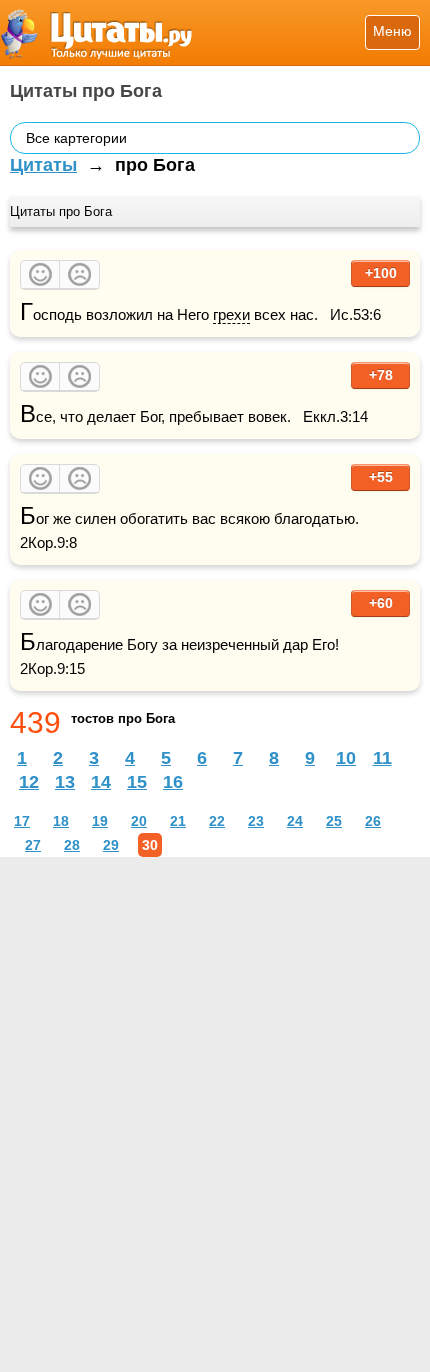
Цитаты (43, 165)
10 (346, 758)
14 (101, 782)
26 (373, 821)
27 (33, 845)
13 (65, 782)
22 (217, 821)
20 (139, 821)
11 (382, 758)
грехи (231, 314)
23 (256, 821)
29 (111, 845)
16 (173, 782)
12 (29, 782)
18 (61, 821)
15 (137, 782)
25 (334, 821)
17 (22, 821)
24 (295, 821)
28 (72, 845)
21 (178, 821)
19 (100, 821)
